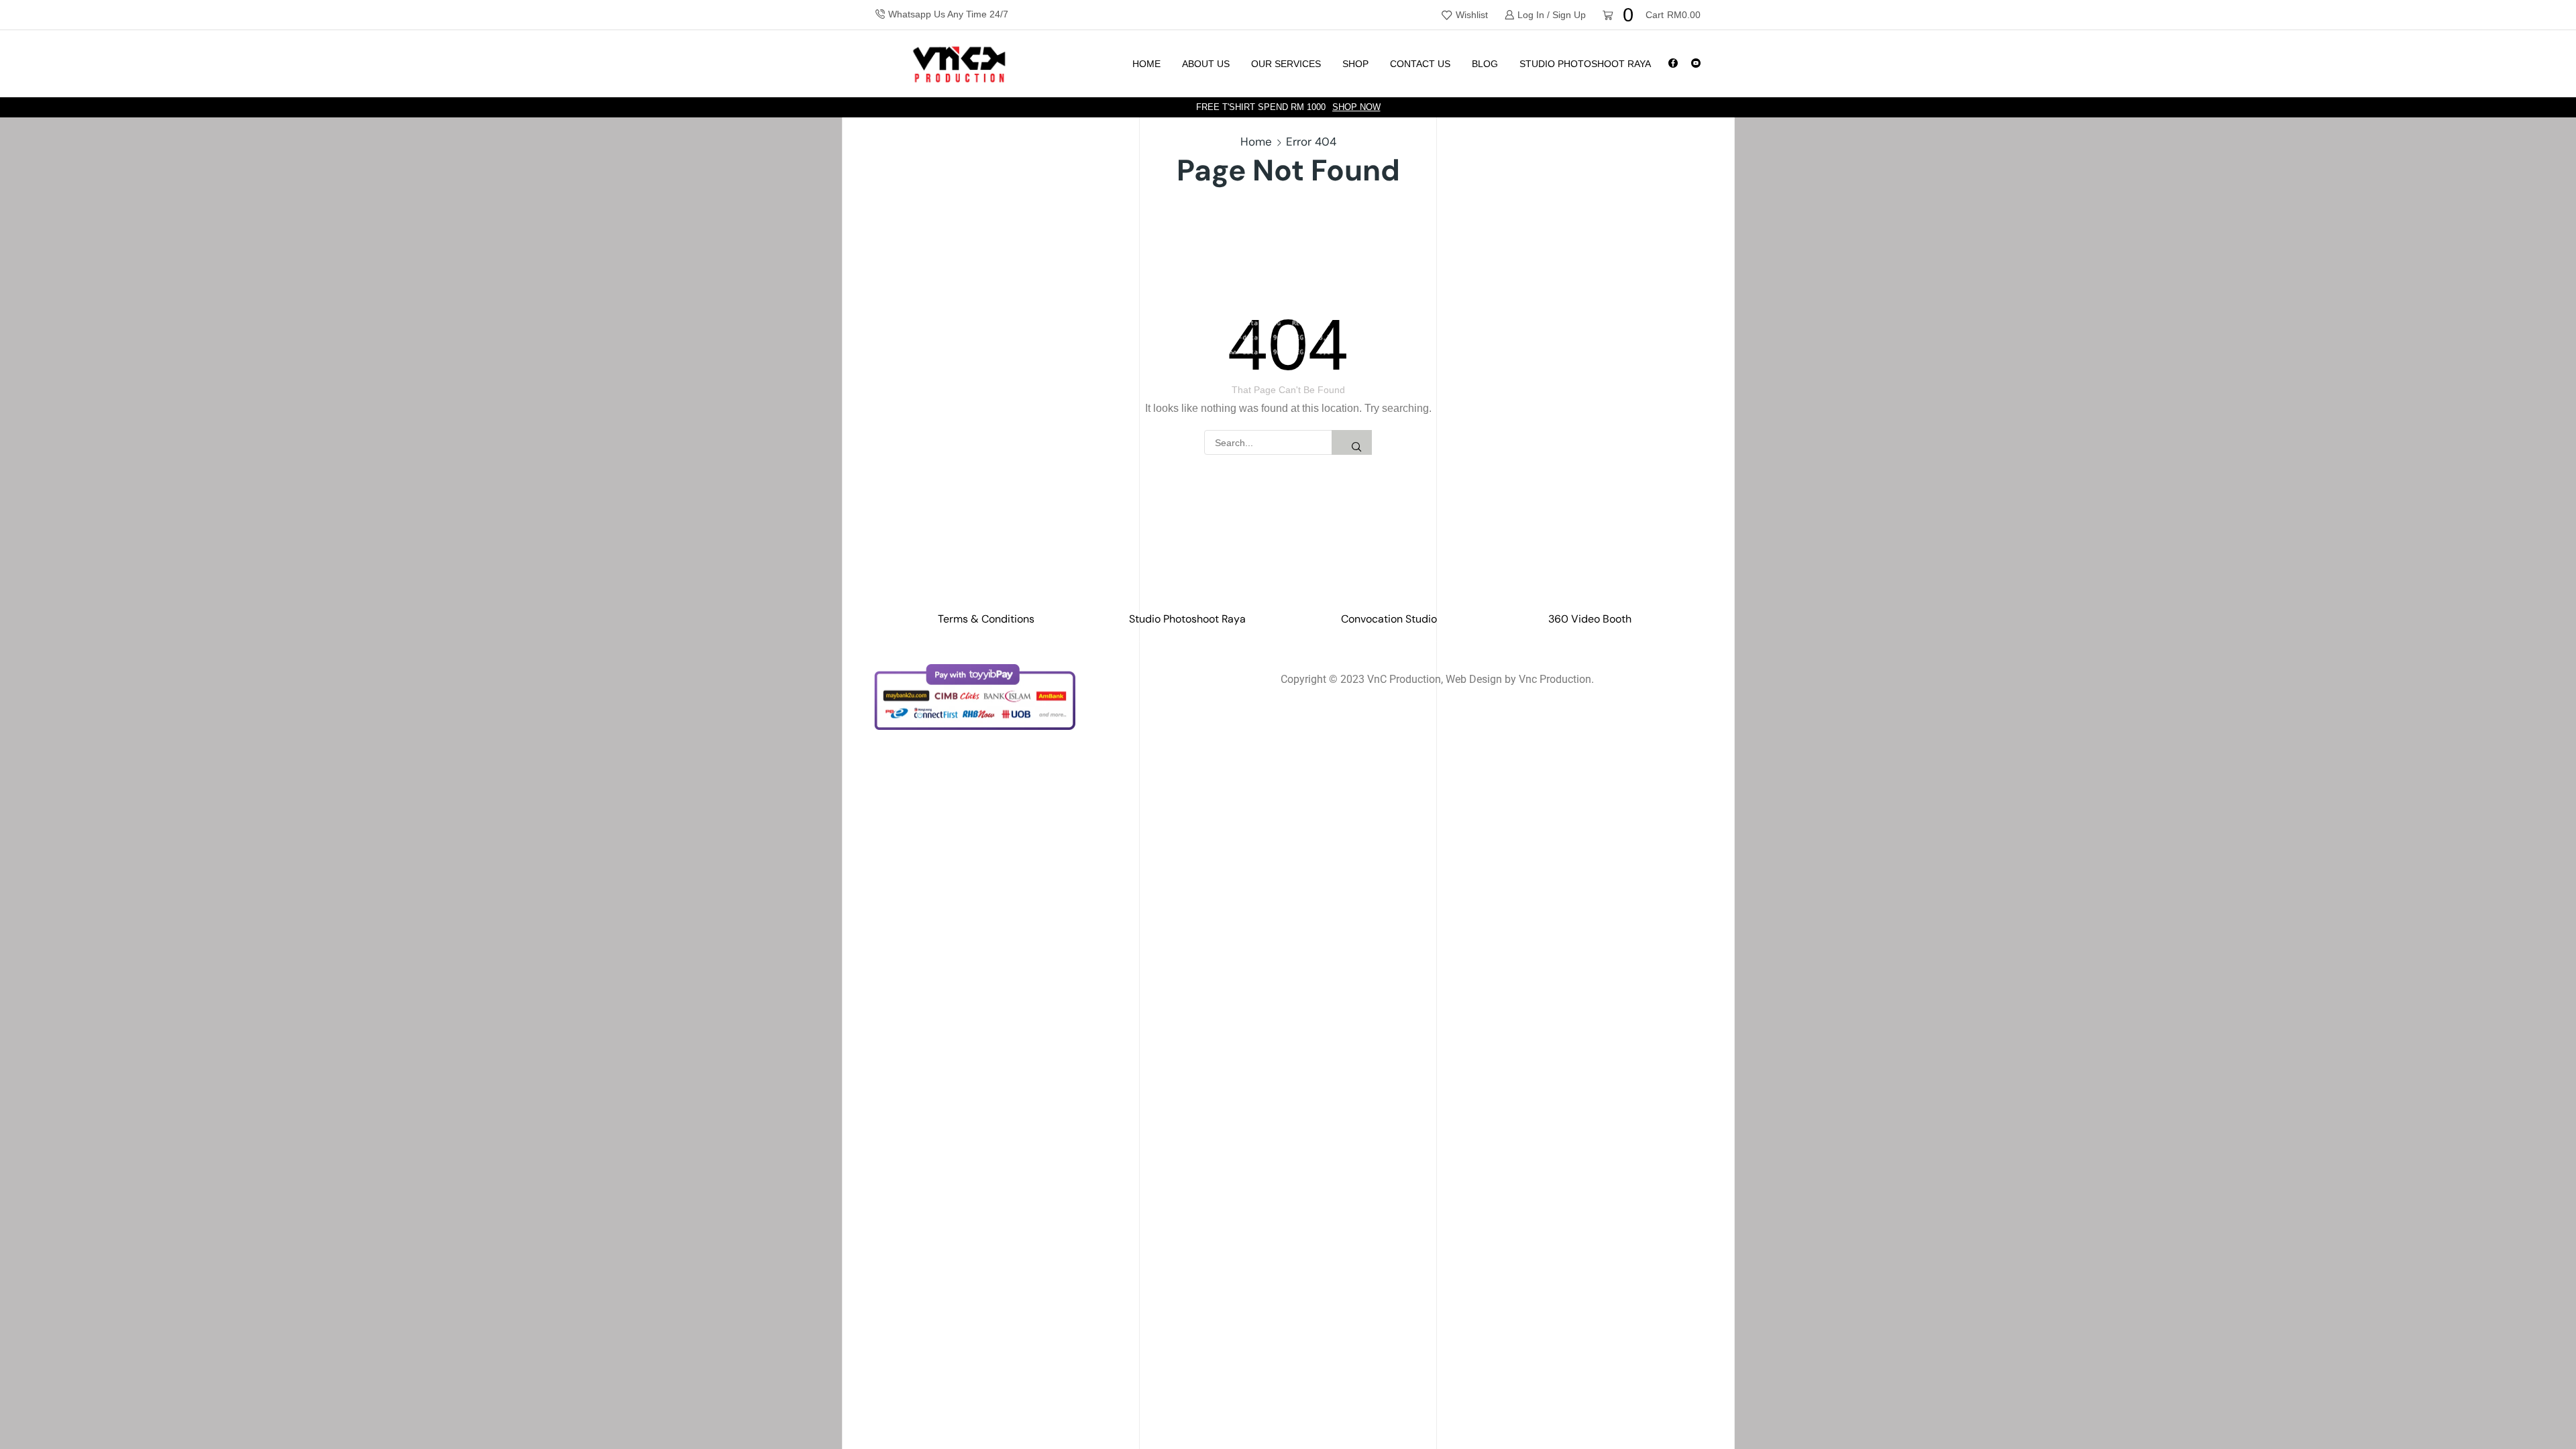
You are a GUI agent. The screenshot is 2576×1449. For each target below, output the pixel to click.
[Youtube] (1696, 64)
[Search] (1352, 442)
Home (1146, 64)
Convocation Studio (1389, 619)
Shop (1355, 64)
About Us (1206, 64)
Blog (1485, 64)
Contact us (1420, 64)
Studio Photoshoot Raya (1585, 64)
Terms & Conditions (986, 619)
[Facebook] (1673, 64)
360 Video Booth (1590, 619)
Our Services (1286, 64)
